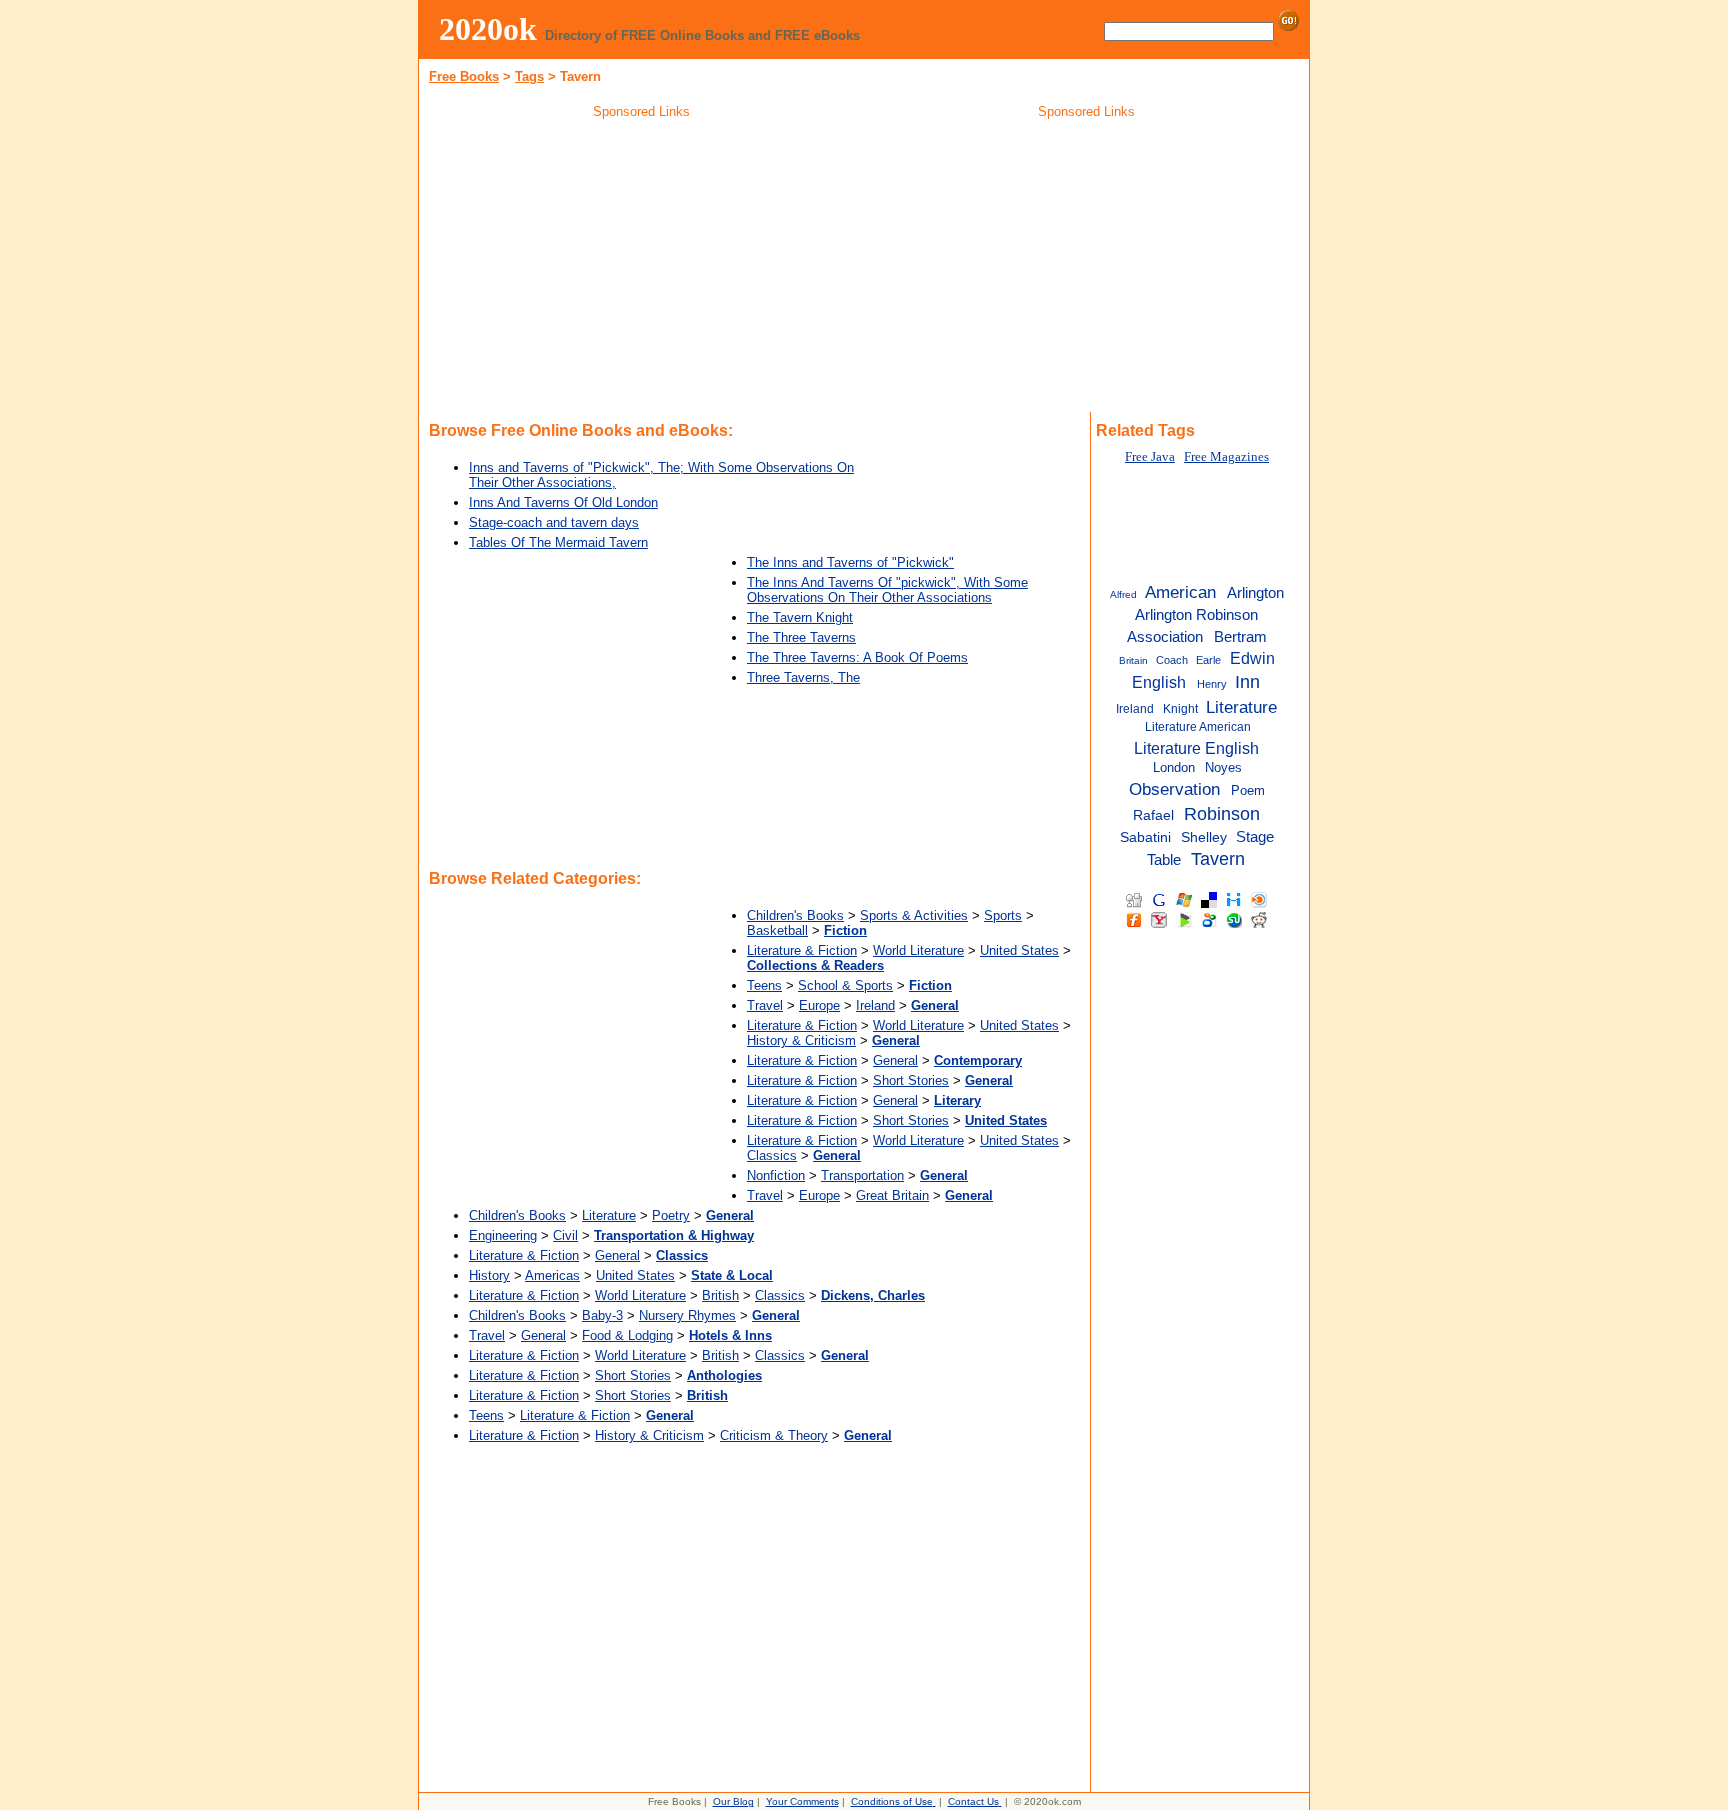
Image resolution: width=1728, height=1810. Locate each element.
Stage (1255, 837)
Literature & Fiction (802, 950)
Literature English (1196, 748)
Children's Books (795, 915)
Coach (1172, 660)
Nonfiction (776, 1175)
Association (1165, 636)
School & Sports (845, 985)
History (489, 1275)
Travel (765, 1005)
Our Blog (733, 1801)
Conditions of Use (892, 1801)
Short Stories (911, 1080)
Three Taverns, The (803, 677)
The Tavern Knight (800, 617)
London (1174, 767)
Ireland (875, 1005)
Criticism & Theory (774, 1435)
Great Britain (892, 1195)
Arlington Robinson (1196, 614)
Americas (552, 1275)
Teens (764, 985)
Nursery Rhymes (687, 1315)
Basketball (777, 930)
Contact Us (973, 1801)
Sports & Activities (914, 915)
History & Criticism (801, 1040)
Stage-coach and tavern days (554, 522)
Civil (565, 1235)
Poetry (671, 1215)
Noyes (1223, 767)
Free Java (1150, 457)
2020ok (488, 29)
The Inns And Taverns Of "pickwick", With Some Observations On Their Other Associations (887, 590)
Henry (1212, 684)
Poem (1248, 790)
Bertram (1240, 636)
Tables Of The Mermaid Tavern (558, 542)
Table (1164, 860)
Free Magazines (1226, 457)
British (720, 1295)
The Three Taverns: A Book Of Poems (857, 657)
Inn (1247, 682)
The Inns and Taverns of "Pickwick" (850, 562)
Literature (609, 1215)
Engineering (503, 1235)
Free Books (464, 76)
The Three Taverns (801, 637)
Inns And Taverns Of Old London (563, 502)
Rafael (1153, 815)
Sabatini (1145, 837)
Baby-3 (602, 1315)
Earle (1208, 660)
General (895, 1060)
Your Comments (802, 1801)
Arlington (1255, 593)
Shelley (1204, 837)
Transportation (862, 1175)
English (1159, 682)
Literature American (1198, 727)
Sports (1003, 915)
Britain (1133, 660)
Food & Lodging (627, 1335)
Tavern (1218, 859)
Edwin (1252, 658)
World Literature (918, 950)
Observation (1174, 789)
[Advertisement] (642, 269)
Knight (1180, 709)
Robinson (1222, 814)
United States (1019, 950)
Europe (819, 1005)
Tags (529, 76)
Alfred (1123, 594)
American (1180, 592)
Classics (772, 1155)
